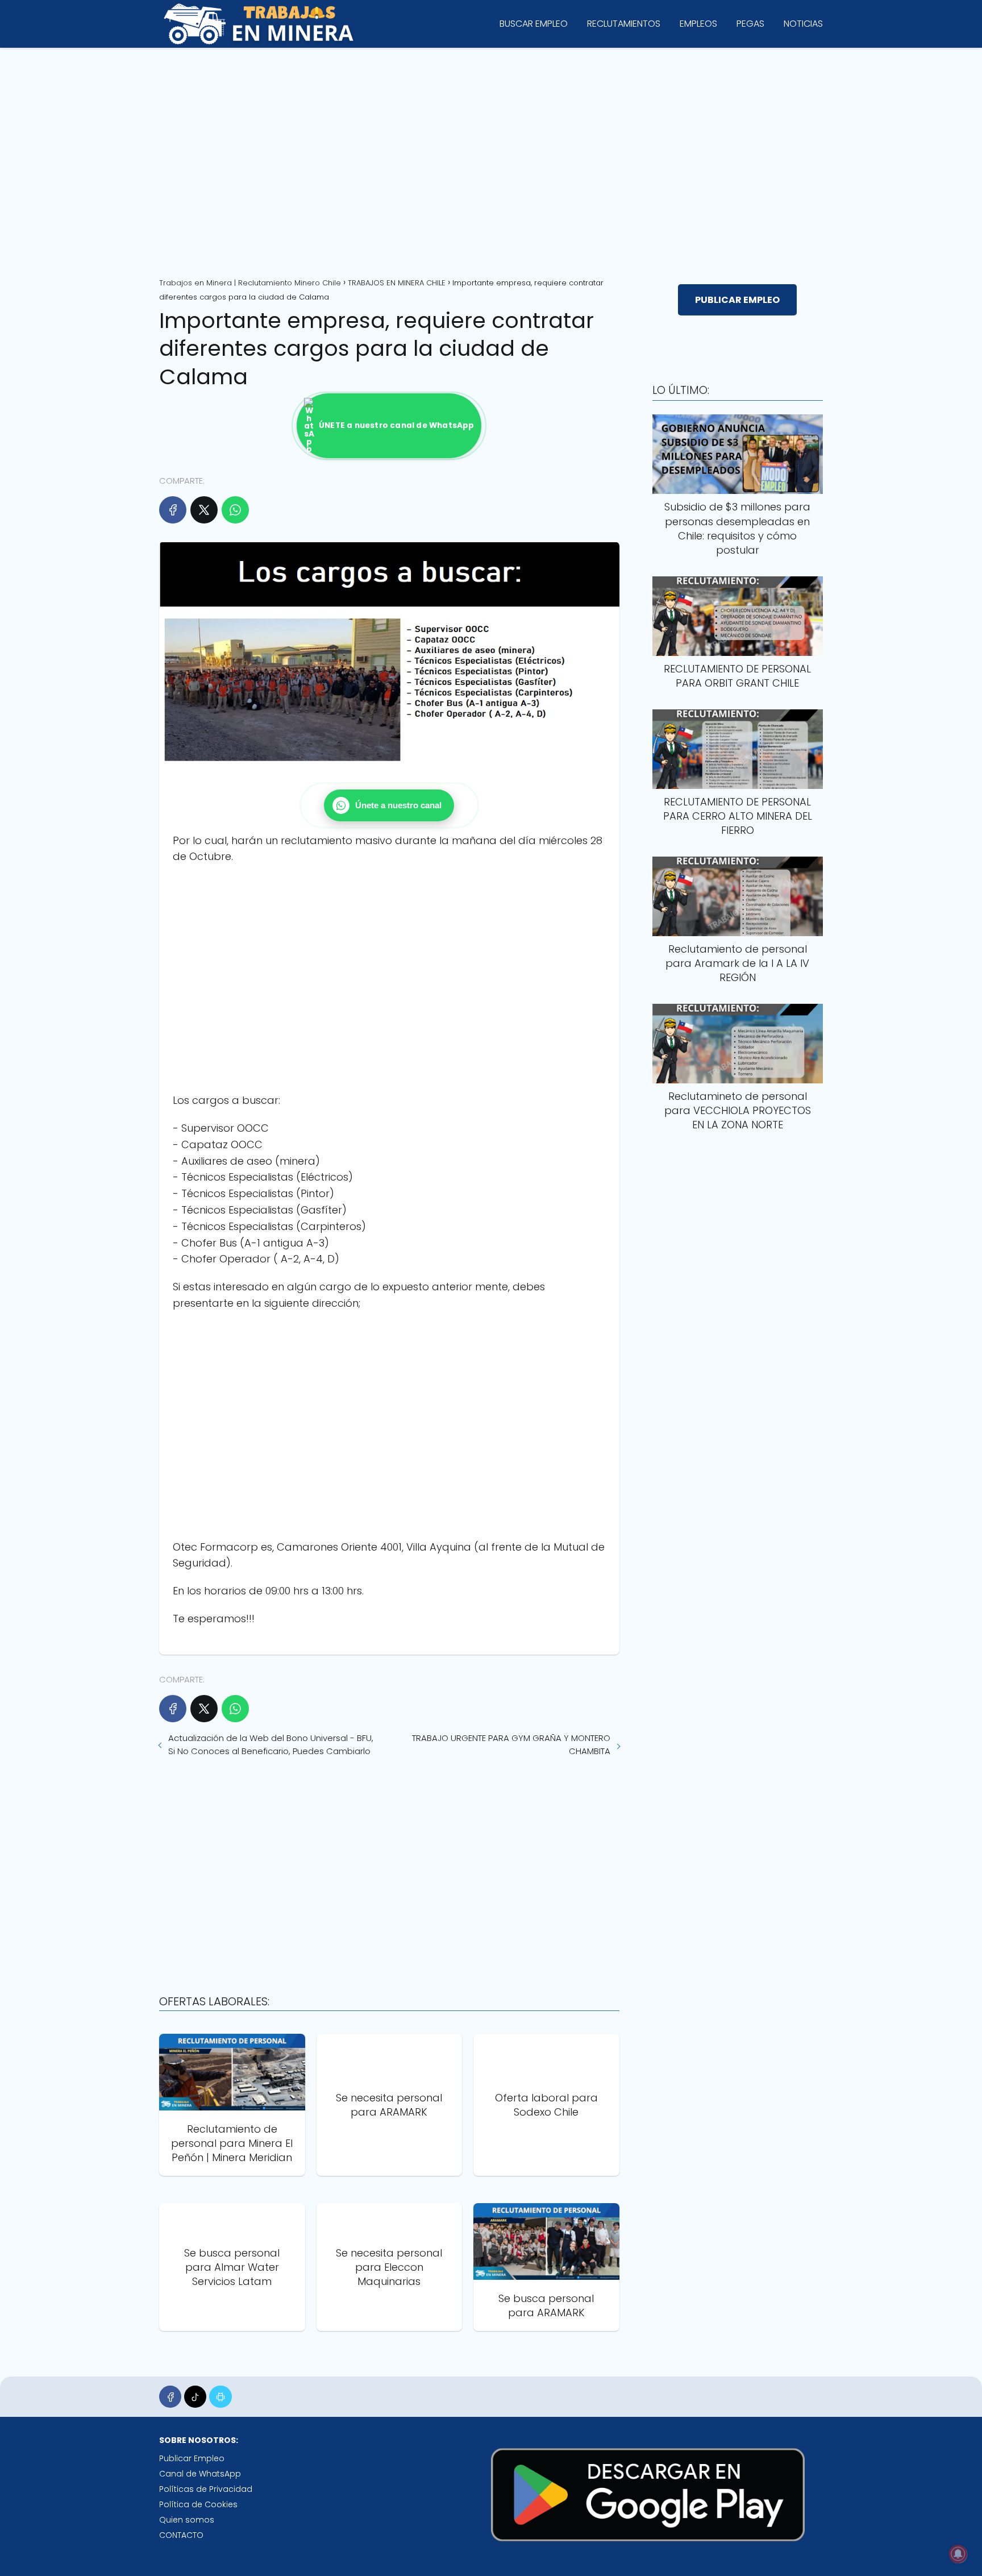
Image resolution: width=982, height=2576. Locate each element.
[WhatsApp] (235, 510)
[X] (204, 510)
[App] (220, 2397)
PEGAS (750, 24)
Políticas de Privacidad (206, 2489)
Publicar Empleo (192, 2458)
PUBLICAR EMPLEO (737, 300)
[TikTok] (195, 2397)
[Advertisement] (491, 159)
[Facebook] (173, 510)
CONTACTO (181, 2535)
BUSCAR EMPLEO (534, 24)
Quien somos (187, 2520)
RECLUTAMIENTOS (624, 24)
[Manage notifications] (958, 2554)
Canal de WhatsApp (200, 2474)
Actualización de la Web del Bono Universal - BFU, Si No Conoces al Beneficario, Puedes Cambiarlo (271, 1744)
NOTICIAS (803, 24)
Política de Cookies (198, 2504)
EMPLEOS (698, 24)
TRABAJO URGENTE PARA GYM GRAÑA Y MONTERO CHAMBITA (511, 1744)
